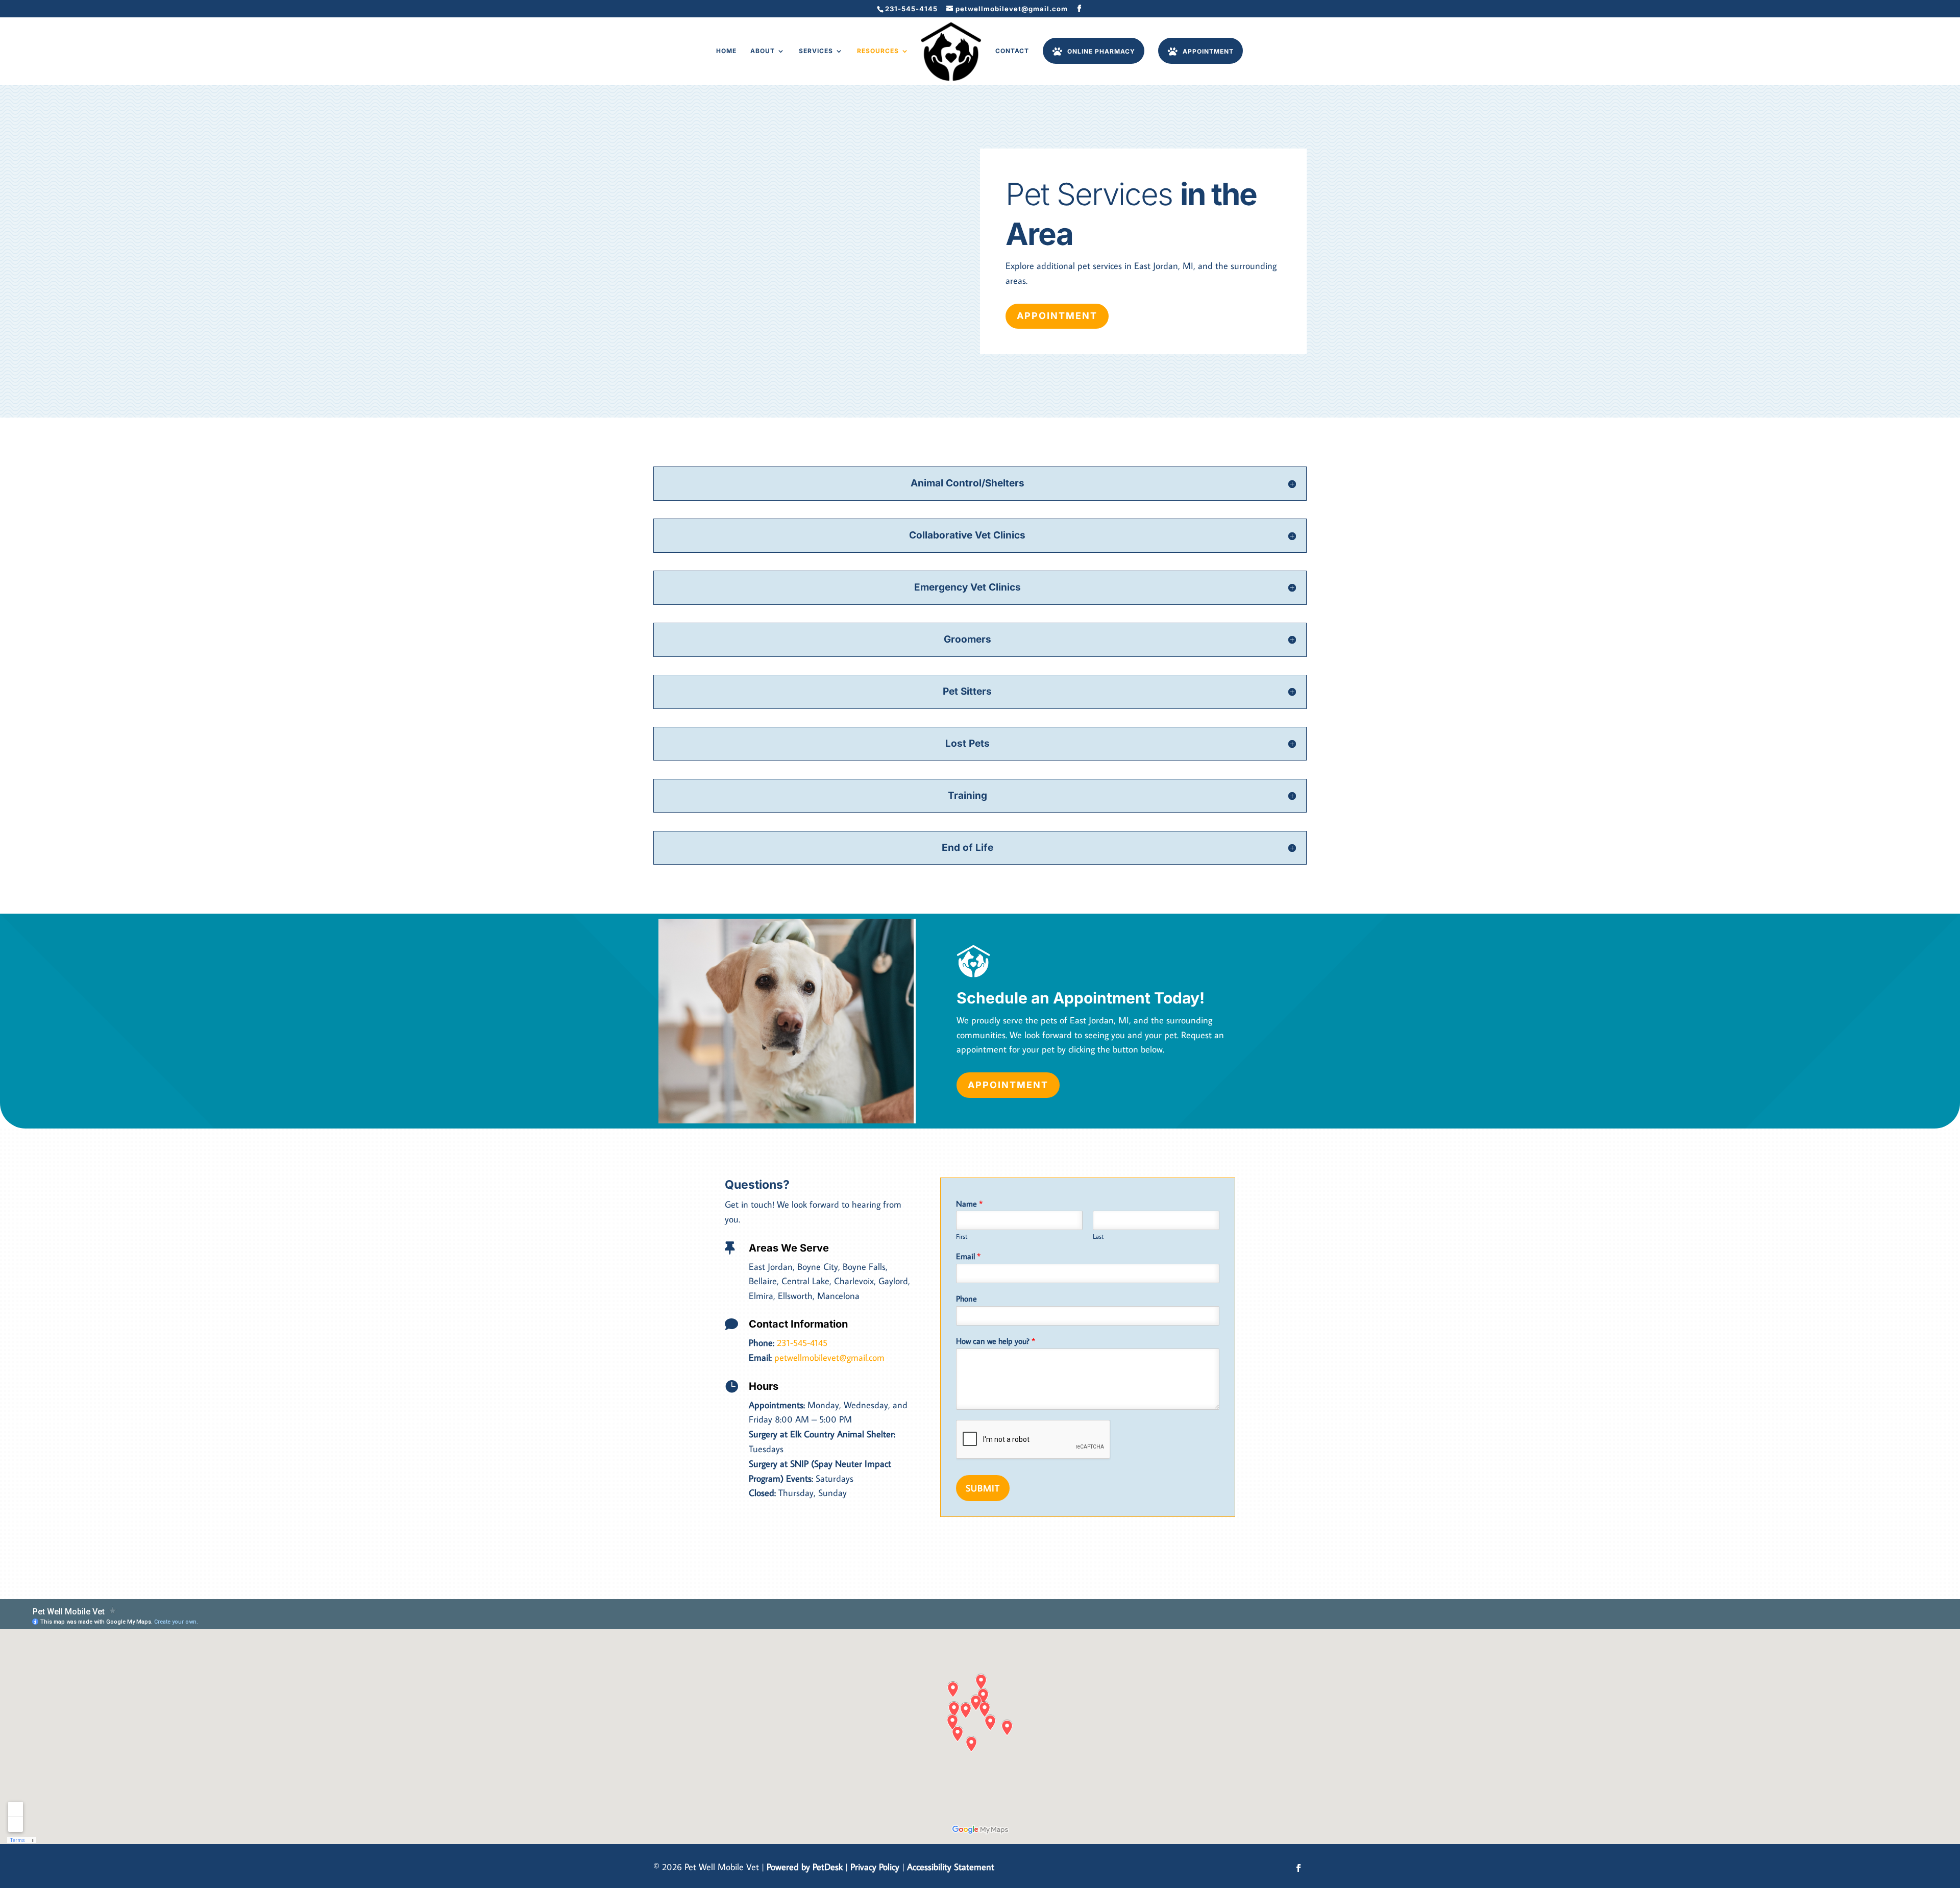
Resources (878, 51)
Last (1098, 1236)
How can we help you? (996, 1341)
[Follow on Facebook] (1298, 1868)
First (962, 1236)
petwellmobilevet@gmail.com (829, 1357)
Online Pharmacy (1101, 51)
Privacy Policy (875, 1867)
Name (969, 1204)
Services (816, 51)
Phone (966, 1298)
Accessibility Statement (951, 1867)
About (763, 51)
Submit (983, 1488)
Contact (1012, 51)
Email (968, 1256)
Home (726, 51)
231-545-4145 (911, 9)
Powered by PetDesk (805, 1867)
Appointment (1208, 51)
